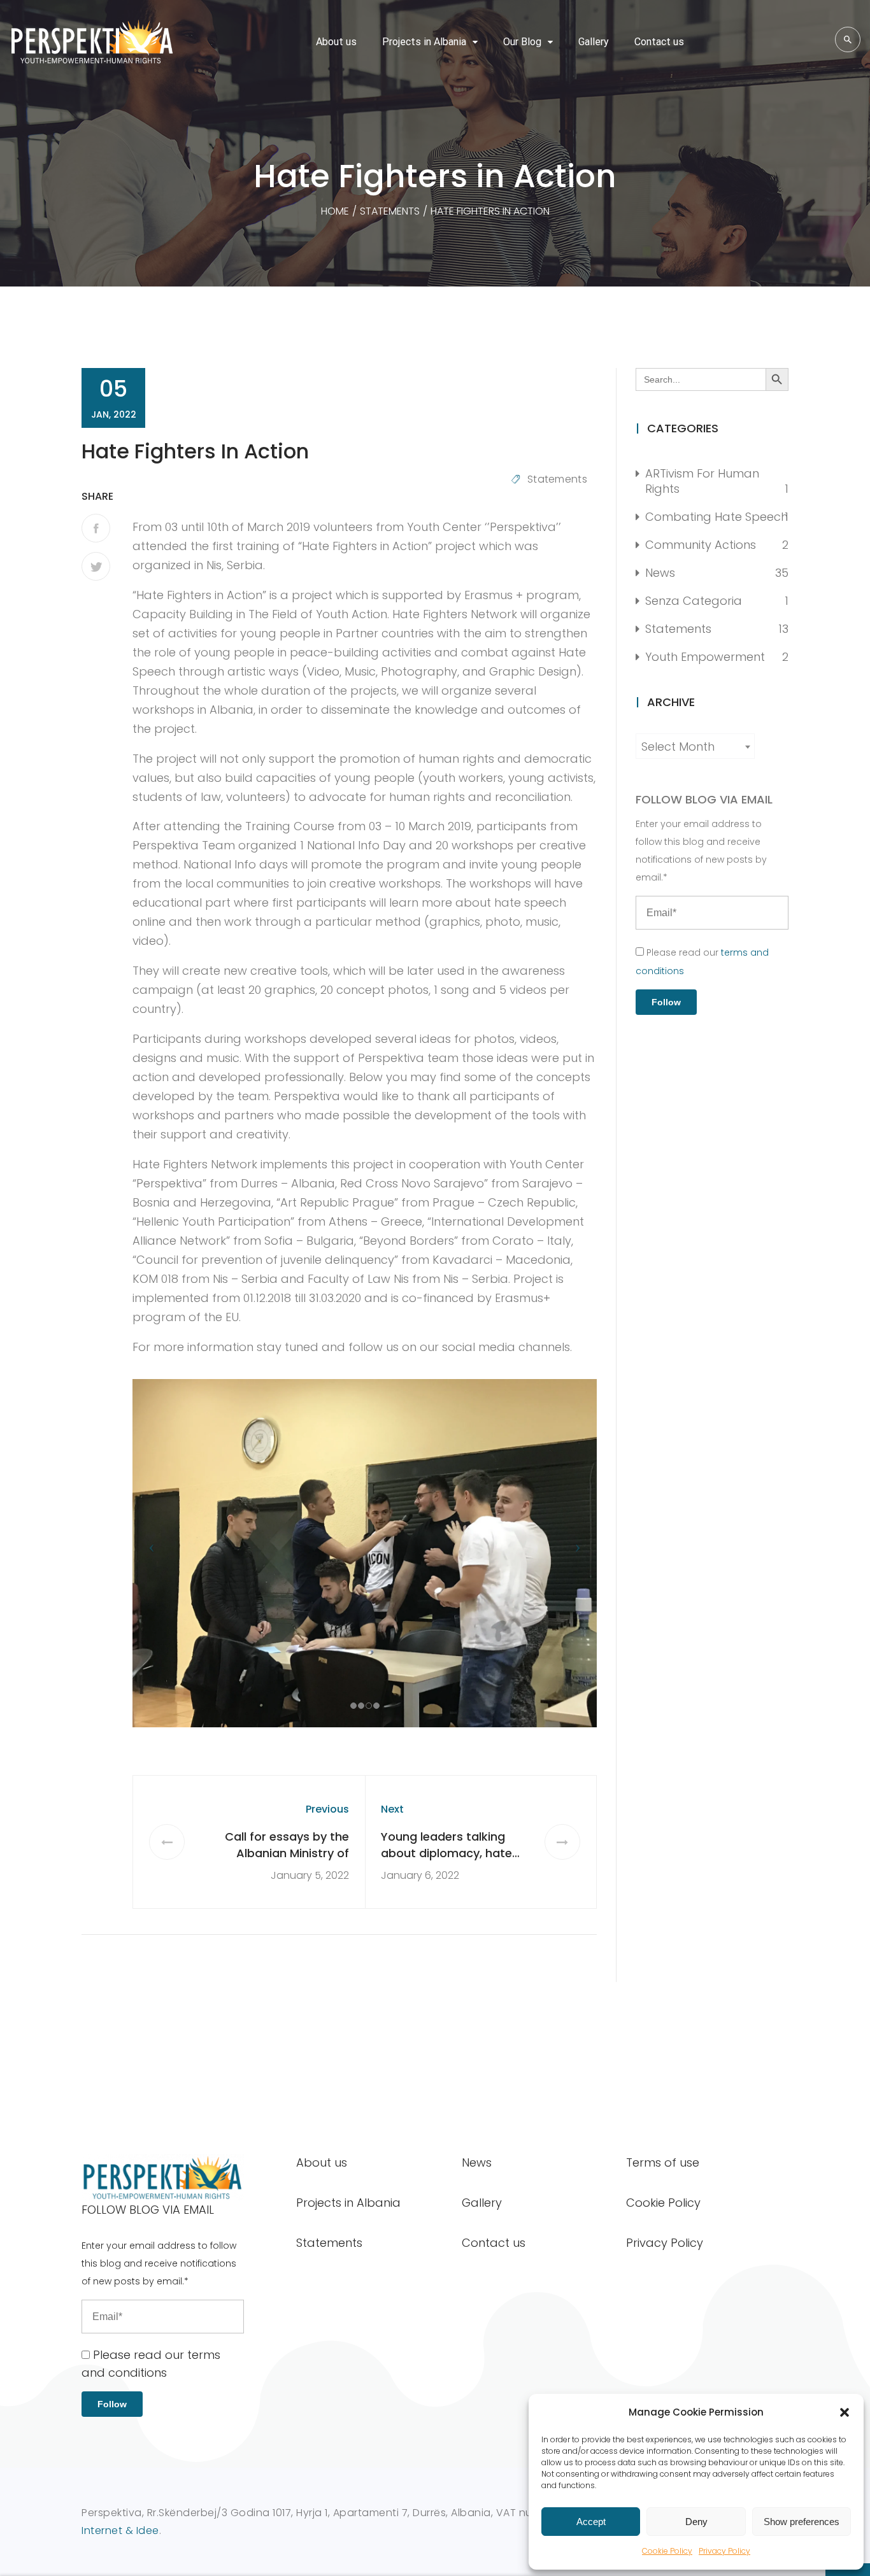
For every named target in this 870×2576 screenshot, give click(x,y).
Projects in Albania (424, 42)
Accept (591, 2522)
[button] (845, 2412)
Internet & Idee (120, 2530)
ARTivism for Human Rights (702, 481)
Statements (557, 479)
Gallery (594, 42)
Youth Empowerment (705, 657)
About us (336, 42)
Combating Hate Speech (717, 517)
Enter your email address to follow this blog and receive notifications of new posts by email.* (701, 851)
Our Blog (522, 42)
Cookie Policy (667, 2551)
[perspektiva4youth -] (92, 42)
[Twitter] (96, 566)
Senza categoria (694, 601)
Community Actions (701, 545)
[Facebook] (96, 528)
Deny (696, 2522)
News (660, 573)
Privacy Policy (724, 2551)
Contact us (659, 42)
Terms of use (663, 2162)
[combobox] (695, 746)
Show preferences (802, 2522)
